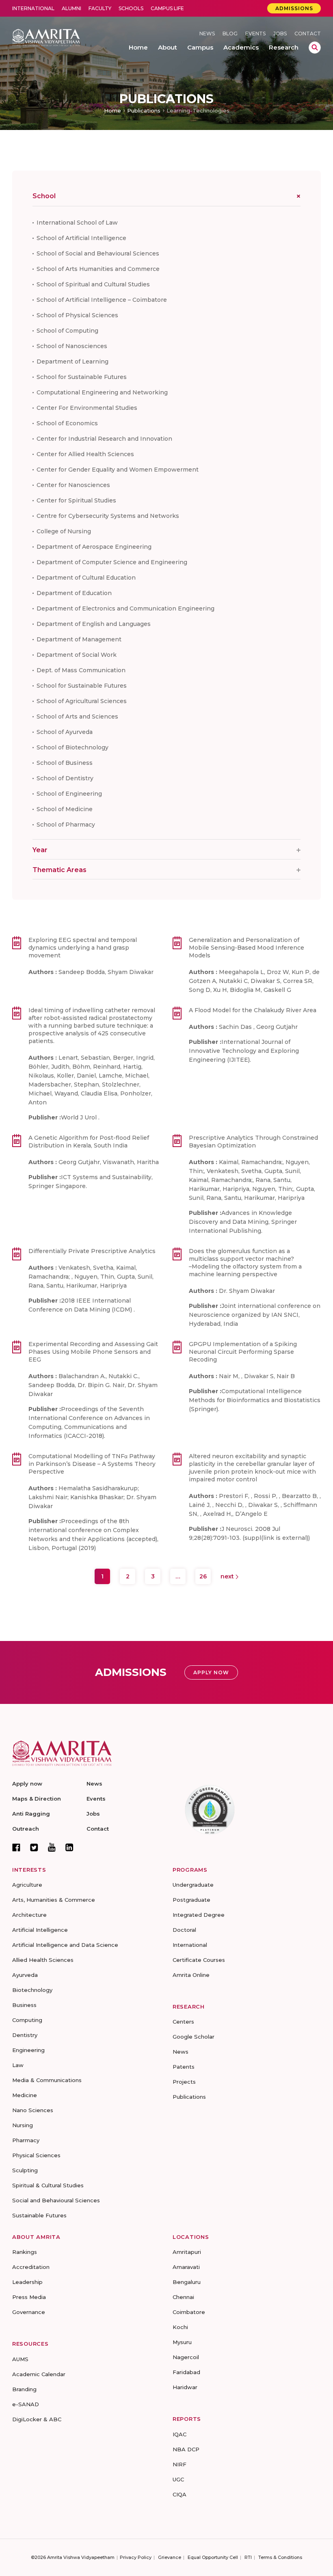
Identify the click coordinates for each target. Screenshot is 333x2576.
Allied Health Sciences (43, 1960)
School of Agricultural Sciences (82, 701)
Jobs (280, 34)
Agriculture (27, 1885)
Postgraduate (191, 1900)
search (315, 48)
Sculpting (25, 2170)
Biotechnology (32, 1990)
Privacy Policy (136, 2557)
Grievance (170, 2557)
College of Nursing (64, 531)
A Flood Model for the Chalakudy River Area (253, 1010)
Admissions (294, 8)
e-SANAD (26, 2404)
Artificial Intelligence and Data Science (65, 1945)
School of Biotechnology (72, 747)
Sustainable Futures (39, 2215)
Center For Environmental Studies (87, 408)
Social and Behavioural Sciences (56, 2200)
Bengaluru (187, 2282)
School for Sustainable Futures (82, 377)
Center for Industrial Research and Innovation (104, 439)
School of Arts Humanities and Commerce (98, 269)
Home (112, 110)
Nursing (23, 2125)
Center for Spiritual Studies (76, 500)
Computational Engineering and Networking (102, 392)
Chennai (183, 2297)
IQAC (179, 2434)
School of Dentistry (65, 778)
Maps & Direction (37, 1799)
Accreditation (31, 2267)
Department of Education (74, 593)
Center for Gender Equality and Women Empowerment (118, 470)
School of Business (65, 763)
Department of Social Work (77, 655)
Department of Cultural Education (86, 578)
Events (255, 34)
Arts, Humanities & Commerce (54, 1900)
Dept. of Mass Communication (81, 670)
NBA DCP (186, 2449)
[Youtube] (52, 1847)
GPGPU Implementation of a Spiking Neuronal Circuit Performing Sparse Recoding (243, 1352)
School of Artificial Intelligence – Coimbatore (102, 300)
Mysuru (182, 2342)
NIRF (179, 2464)
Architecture (29, 1915)
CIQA (179, 2494)
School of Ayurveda (65, 732)
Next (228, 1576)
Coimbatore (189, 2312)
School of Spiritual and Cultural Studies (93, 284)
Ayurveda (25, 1975)
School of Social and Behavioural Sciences (98, 253)
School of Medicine (65, 809)
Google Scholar (194, 2037)
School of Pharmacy (66, 825)
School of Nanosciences (72, 346)
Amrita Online (191, 1975)
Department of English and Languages (94, 624)
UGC (178, 2479)
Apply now (27, 1784)
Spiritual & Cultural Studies (48, 2185)
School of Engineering (69, 794)
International (33, 8)
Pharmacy (26, 2140)
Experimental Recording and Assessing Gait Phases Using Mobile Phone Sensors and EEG (93, 1352)
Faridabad (186, 2372)
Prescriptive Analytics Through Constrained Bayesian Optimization (253, 1142)
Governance (29, 2312)
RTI (248, 2557)
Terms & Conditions (280, 2557)
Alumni (71, 8)
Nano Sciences (33, 2110)
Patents (184, 2067)
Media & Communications (47, 2080)
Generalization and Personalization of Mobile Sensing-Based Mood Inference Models (247, 948)
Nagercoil (186, 2357)
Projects (184, 2082)
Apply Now (211, 1672)
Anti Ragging (31, 1814)
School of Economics (67, 423)
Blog (230, 34)
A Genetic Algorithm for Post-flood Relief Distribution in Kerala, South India (89, 1142)
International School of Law (77, 223)
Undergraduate (193, 1885)
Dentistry (25, 2035)
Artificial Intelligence (40, 1930)
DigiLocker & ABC (37, 2419)
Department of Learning (72, 362)
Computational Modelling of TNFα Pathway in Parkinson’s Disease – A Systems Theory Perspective (92, 1464)
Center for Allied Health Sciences (85, 454)
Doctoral (184, 1930)
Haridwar (185, 2387)
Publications (144, 110)
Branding (24, 2389)
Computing (27, 2020)
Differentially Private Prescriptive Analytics (92, 1251)
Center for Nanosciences (73, 485)
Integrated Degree (199, 1915)
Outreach (26, 1829)
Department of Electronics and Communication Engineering (125, 608)
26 (203, 1576)
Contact (308, 34)
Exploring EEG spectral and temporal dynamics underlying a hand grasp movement (83, 948)
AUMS (20, 2359)
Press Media (29, 2297)
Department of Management (79, 639)
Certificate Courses (199, 1960)
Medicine (25, 2095)
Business (24, 2005)
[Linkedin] (69, 1847)
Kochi (180, 2327)
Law (18, 2065)
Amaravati (186, 2267)
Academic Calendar (39, 2374)
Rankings (25, 2252)
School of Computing (67, 331)
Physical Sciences (36, 2155)
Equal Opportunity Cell (213, 2557)
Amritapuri (187, 2252)
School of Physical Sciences (77, 315)
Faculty (100, 8)
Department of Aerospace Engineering (94, 547)
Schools (131, 8)
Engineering (28, 2050)
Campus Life (167, 8)
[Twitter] (34, 1847)
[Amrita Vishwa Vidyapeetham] (46, 37)
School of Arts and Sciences (77, 717)
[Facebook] (16, 1847)
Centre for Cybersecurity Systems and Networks (108, 516)
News (207, 34)
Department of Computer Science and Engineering (112, 562)
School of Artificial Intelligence (81, 238)
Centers (183, 2022)
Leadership (27, 2282)
